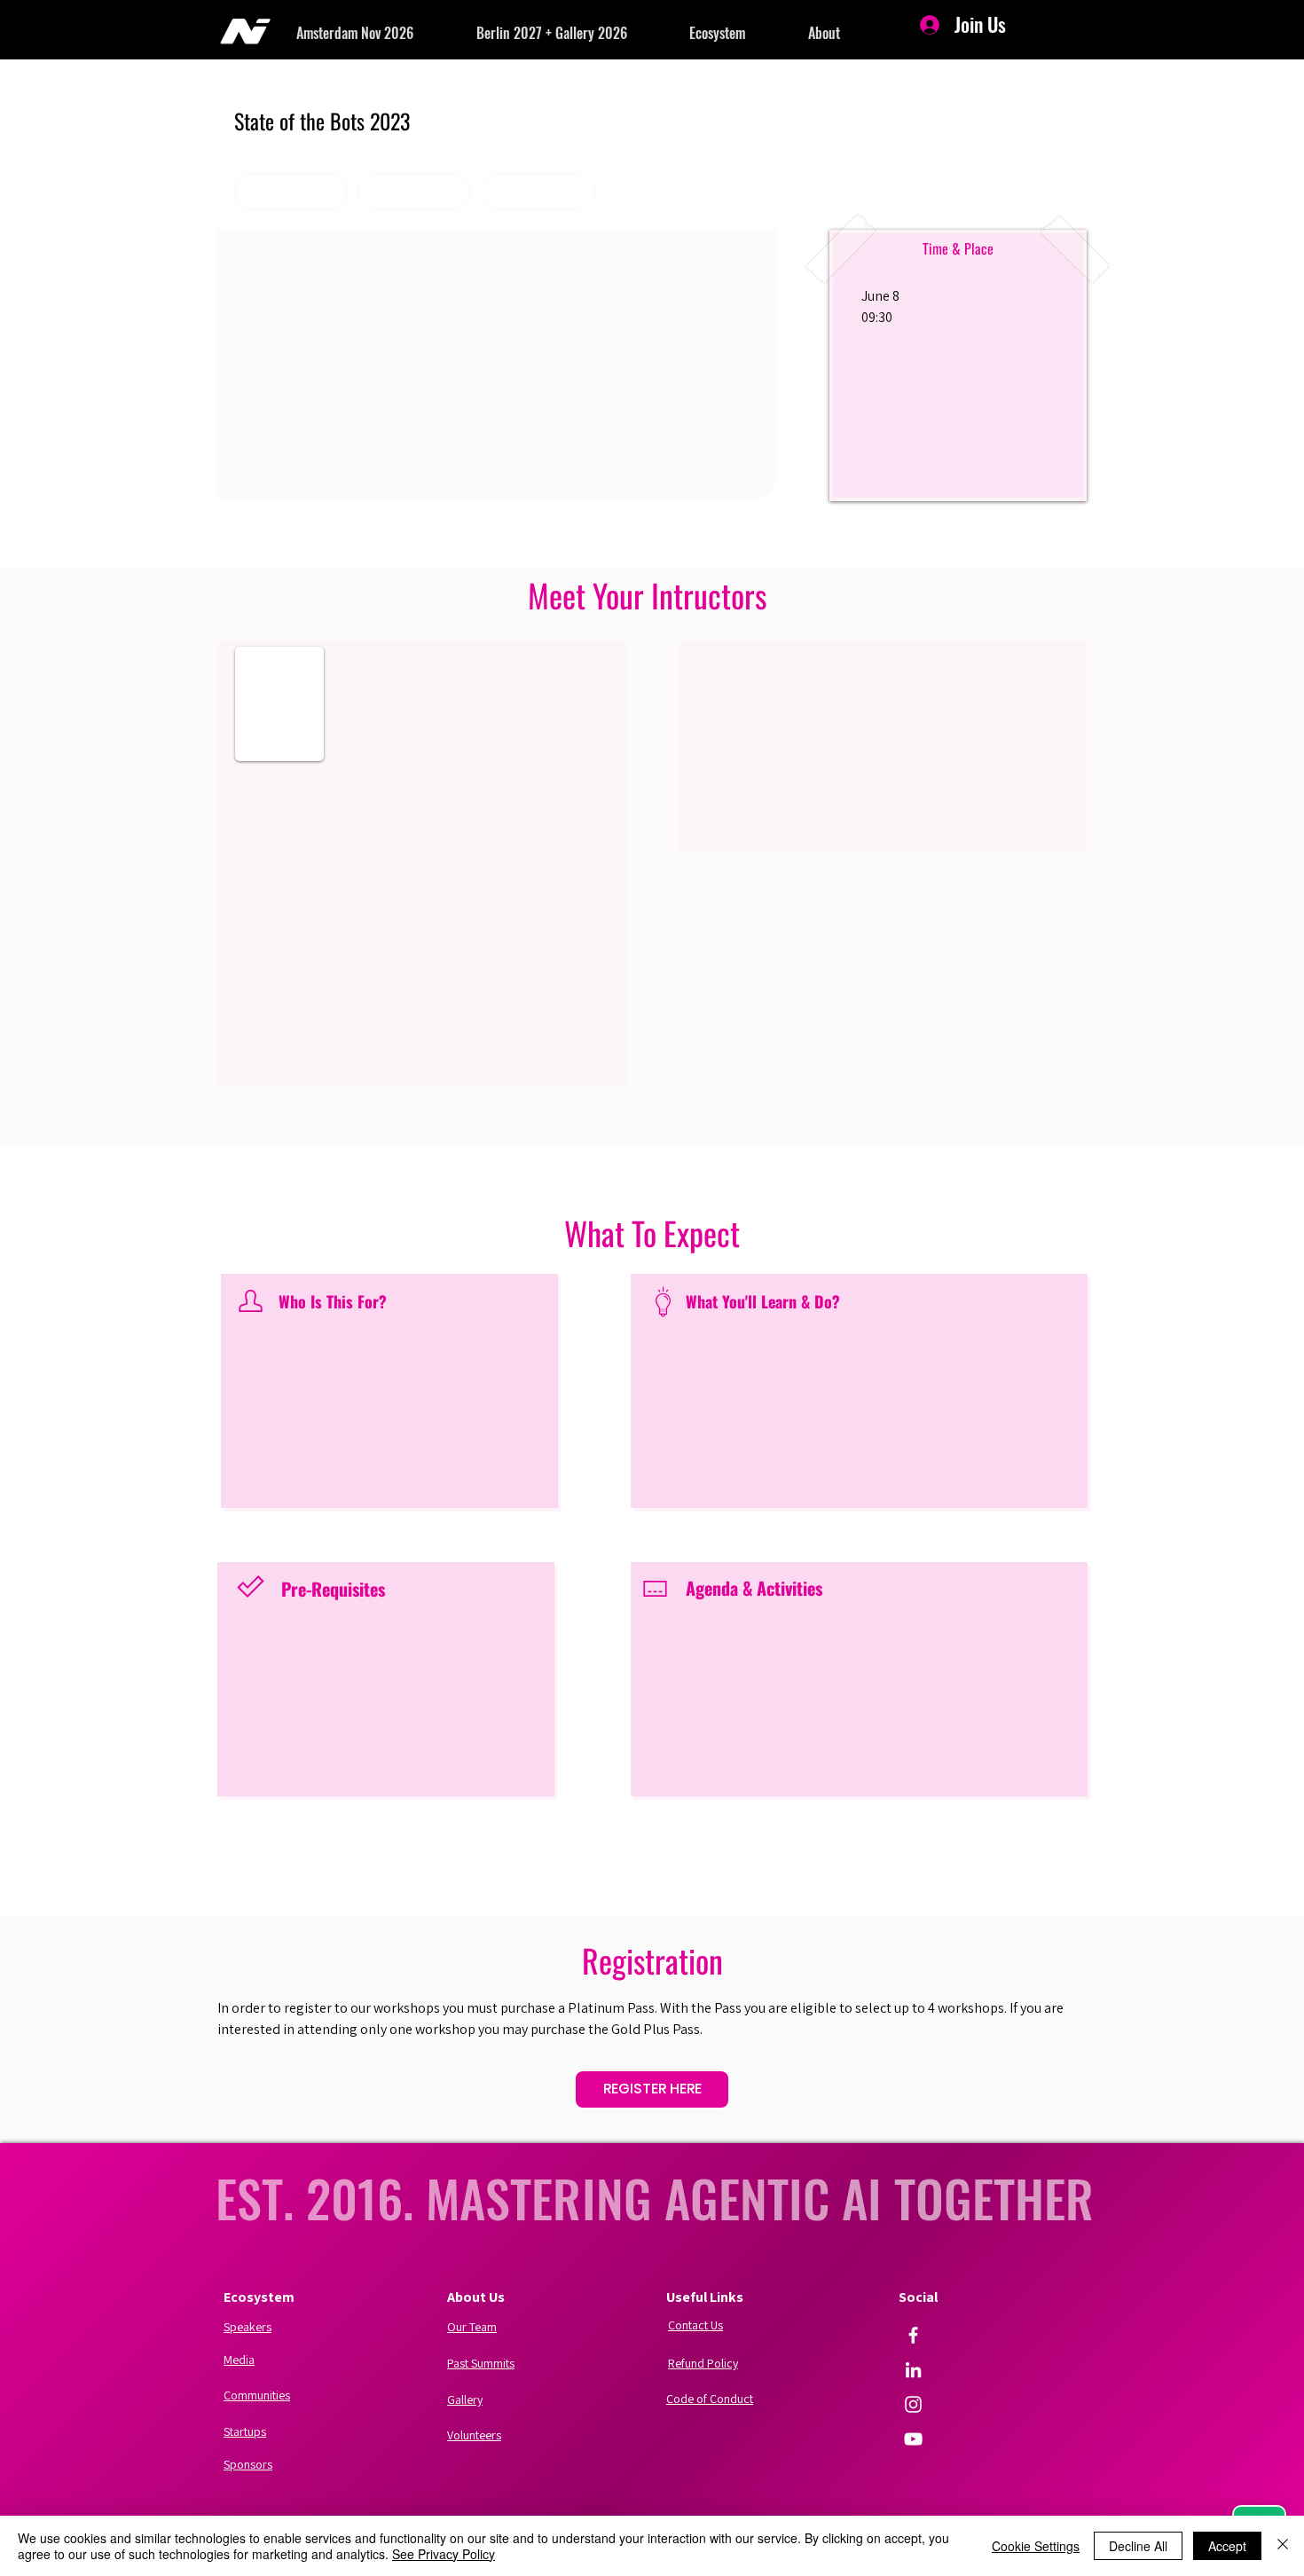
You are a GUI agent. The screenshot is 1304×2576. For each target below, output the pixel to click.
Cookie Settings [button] (1036, 2546)
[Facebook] (913, 2335)
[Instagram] (913, 2404)
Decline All (1138, 2546)
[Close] (1283, 2546)
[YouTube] (913, 2439)
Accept (1227, 2546)
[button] (386, 33)
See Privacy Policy (444, 2554)
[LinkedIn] (913, 2370)
